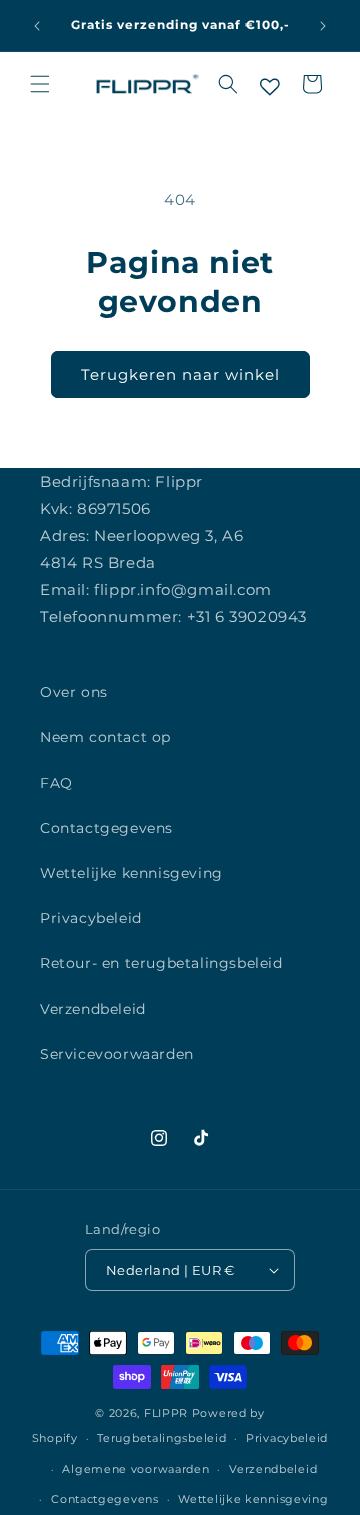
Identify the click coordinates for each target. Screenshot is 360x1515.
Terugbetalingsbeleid (161, 1438)
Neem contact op (105, 737)
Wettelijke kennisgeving (131, 873)
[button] (40, 84)
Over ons (74, 692)
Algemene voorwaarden (135, 1469)
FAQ (56, 783)
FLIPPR (166, 1413)
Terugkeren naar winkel (180, 374)
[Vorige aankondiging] (37, 26)
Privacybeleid (91, 918)
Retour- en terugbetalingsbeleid (161, 963)
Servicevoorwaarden (117, 1054)
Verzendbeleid (93, 1009)
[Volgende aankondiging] (323, 26)
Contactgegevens (106, 828)
